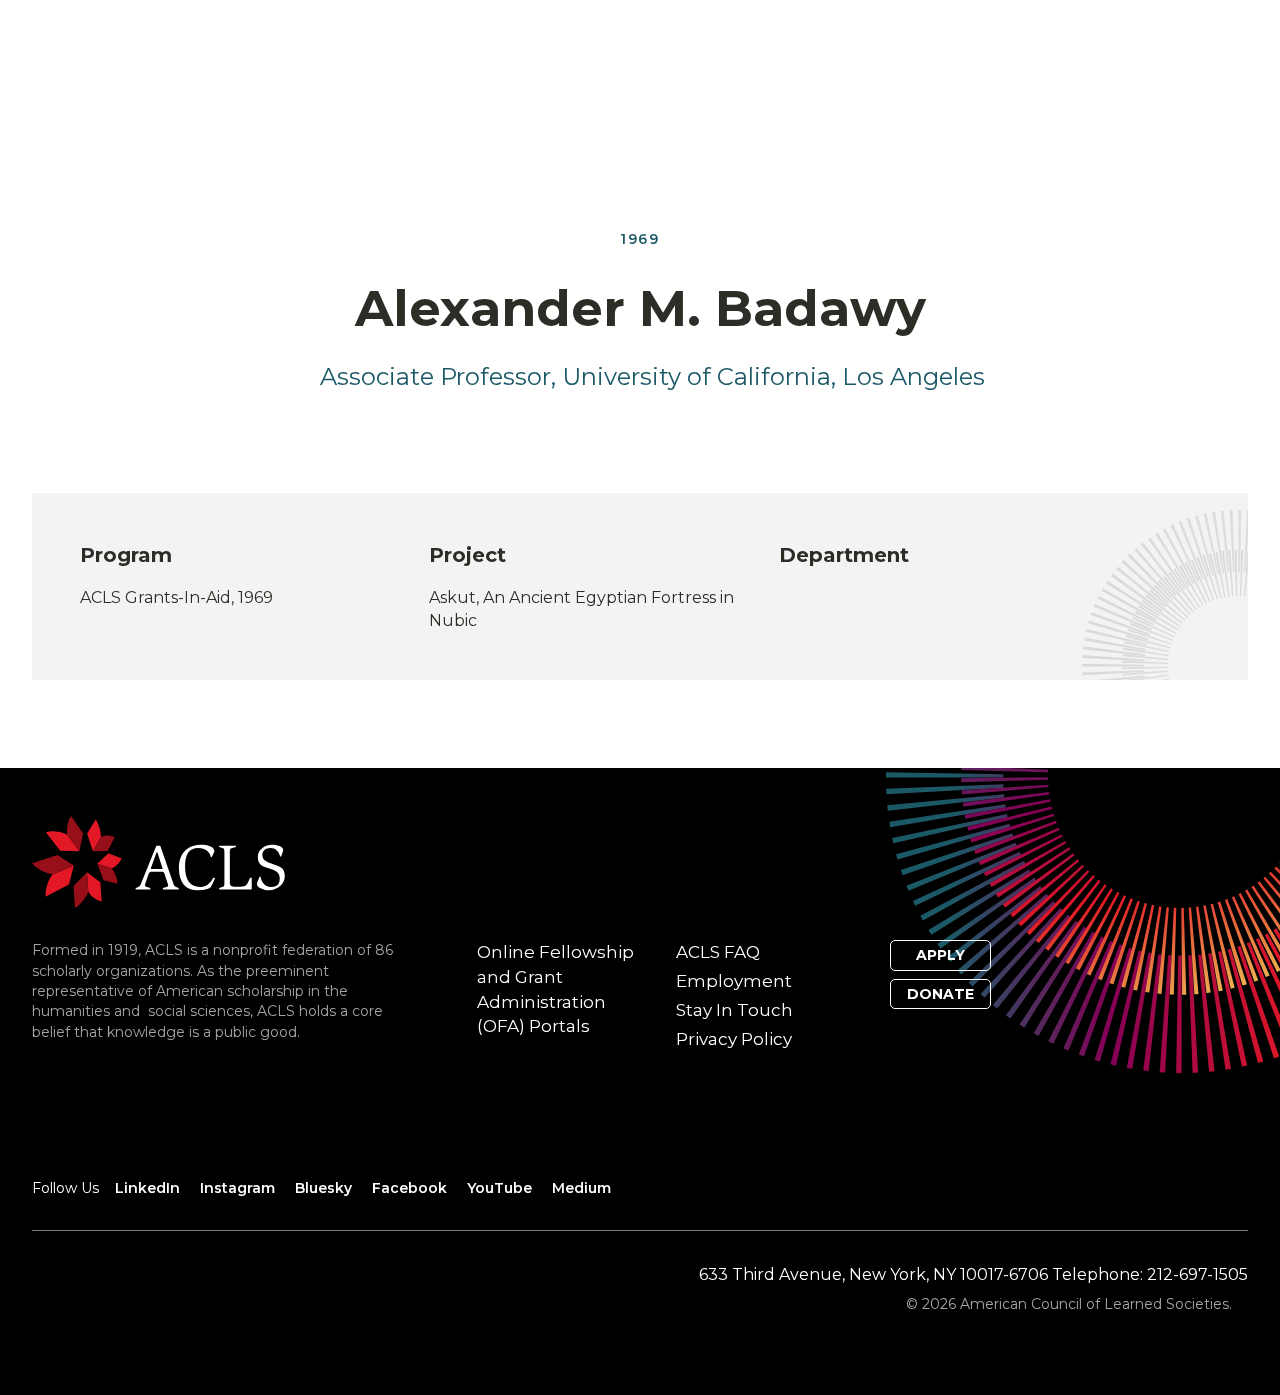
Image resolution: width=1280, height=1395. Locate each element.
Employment (734, 981)
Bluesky (323, 1188)
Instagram (237, 1188)
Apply (940, 955)
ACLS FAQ (718, 952)
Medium (581, 1188)
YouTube (499, 1188)
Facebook (409, 1188)
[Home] (158, 861)
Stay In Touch (734, 1010)
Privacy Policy (734, 1039)
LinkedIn (147, 1188)
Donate (940, 994)
